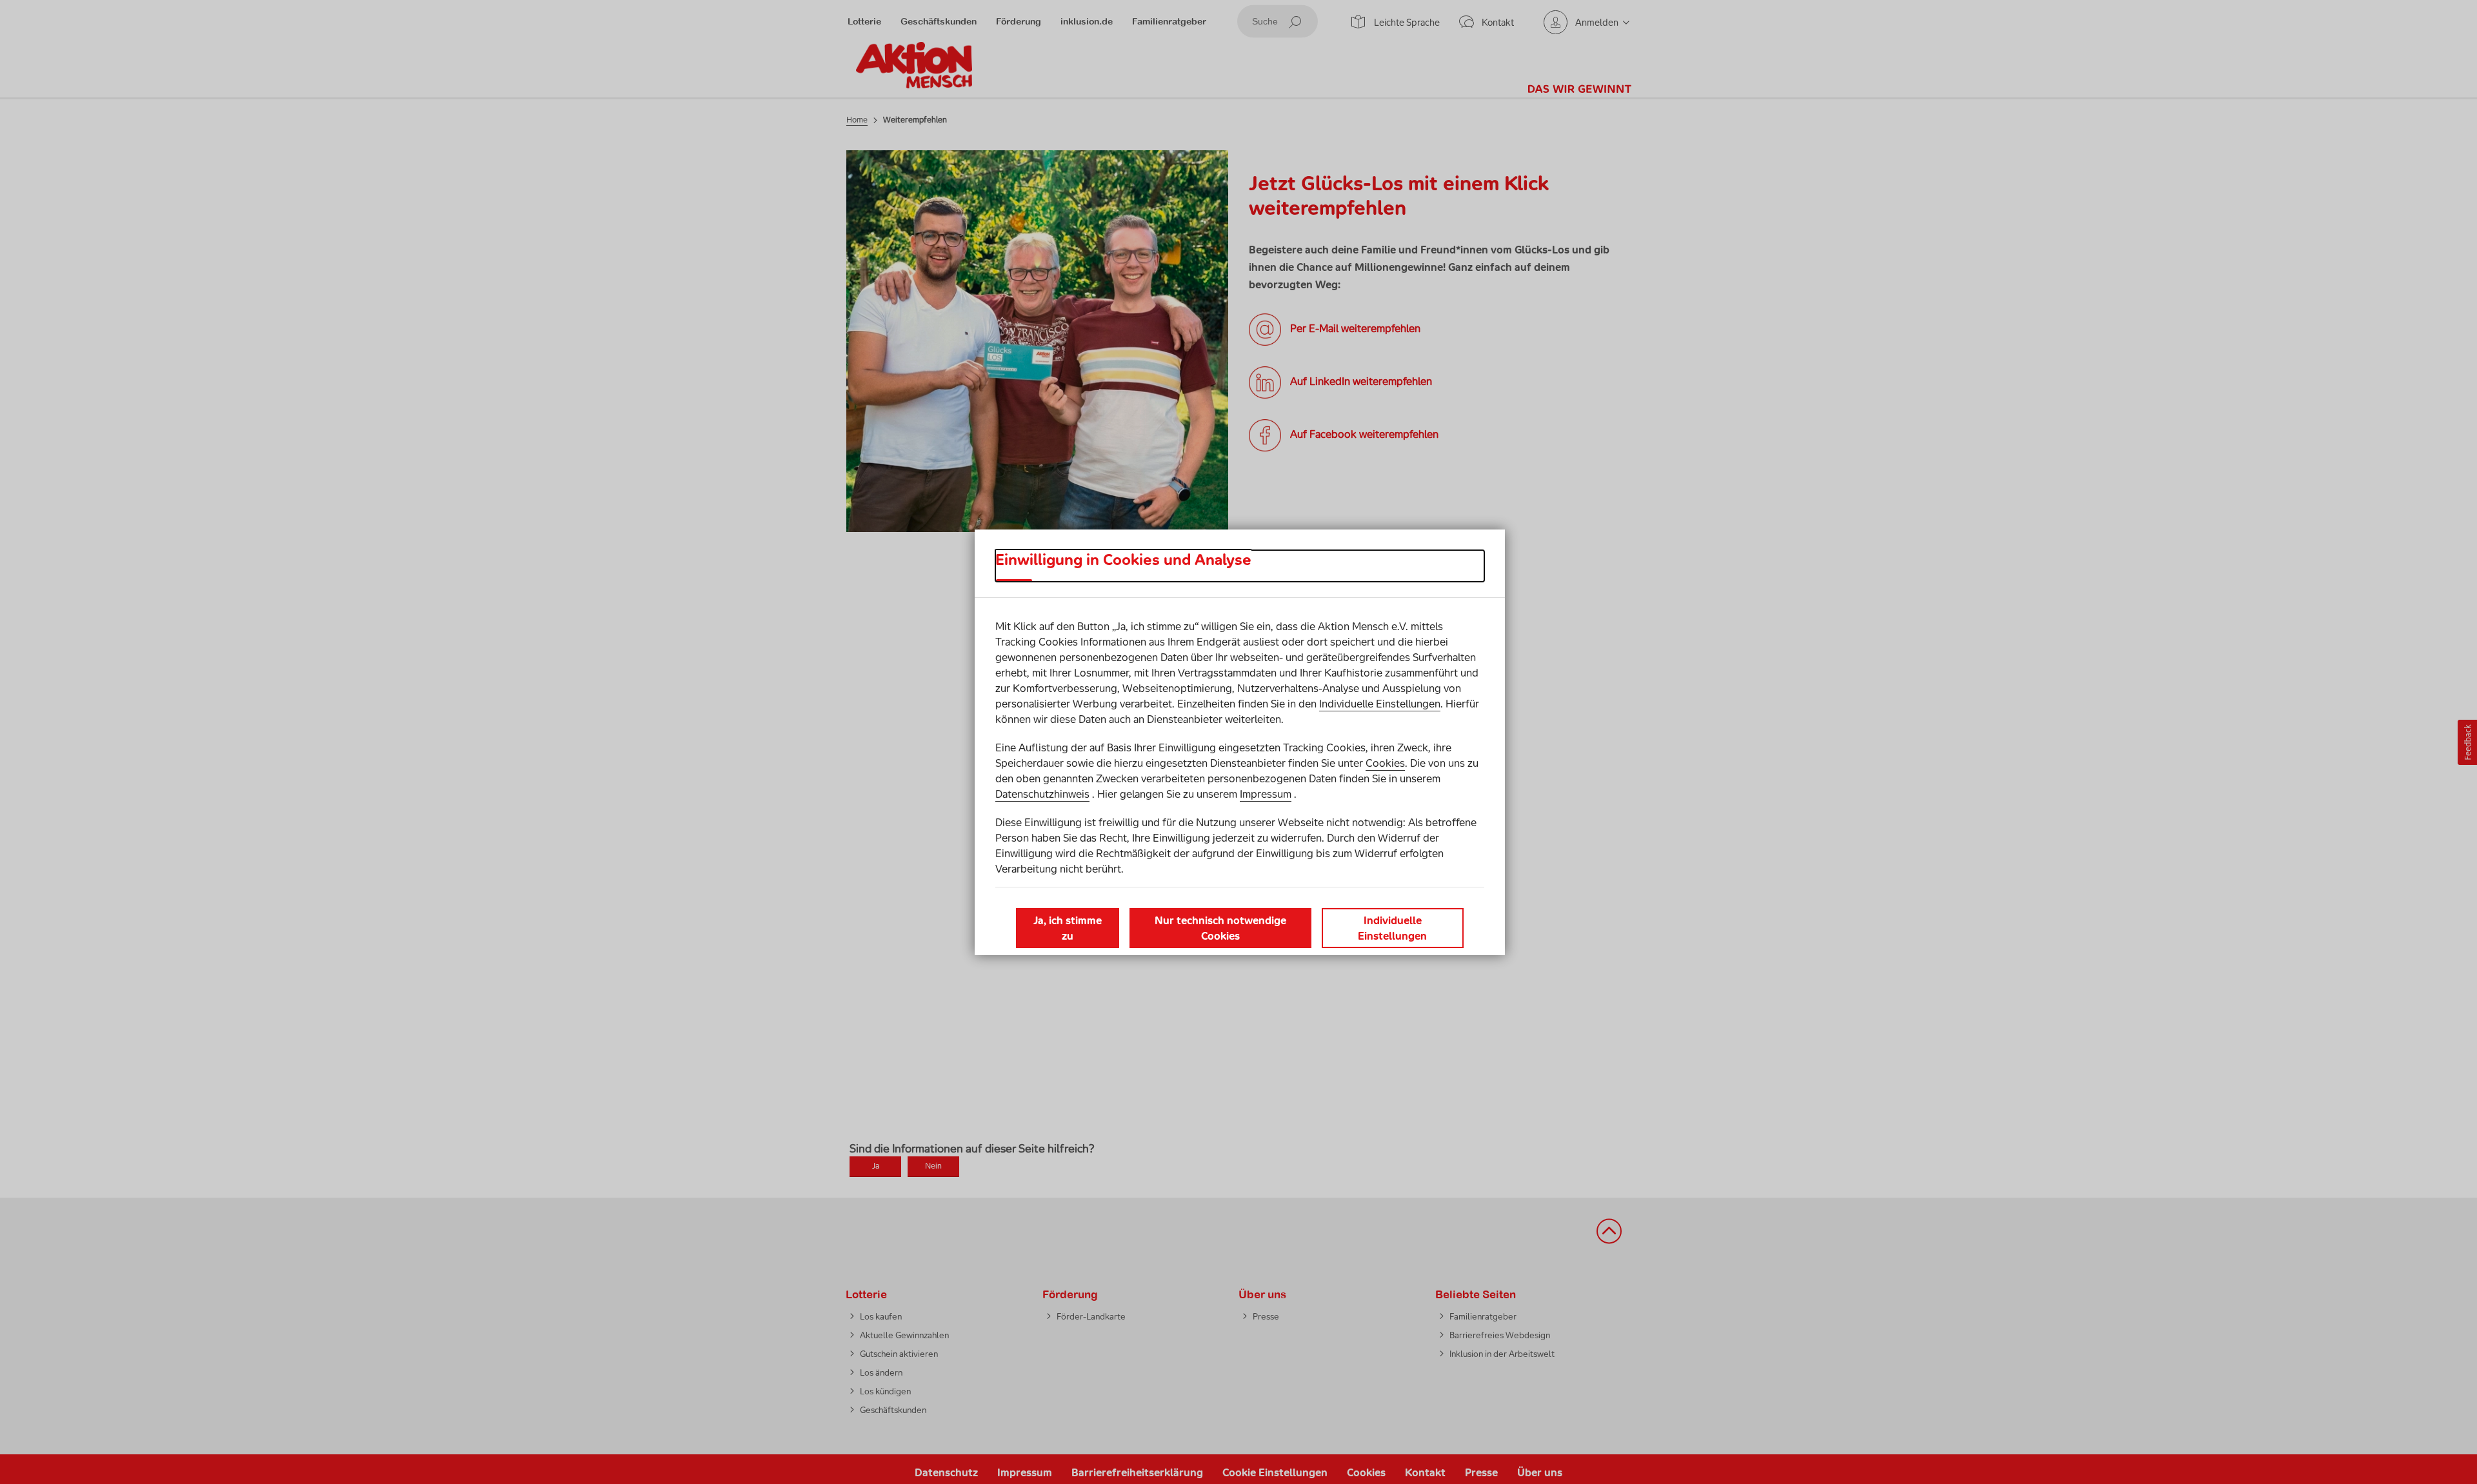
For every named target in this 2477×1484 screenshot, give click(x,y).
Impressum (1266, 794)
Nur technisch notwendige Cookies (1220, 928)
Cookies (1385, 763)
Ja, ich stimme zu (1068, 928)
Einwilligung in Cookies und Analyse (1123, 560)
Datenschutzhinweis (1042, 794)
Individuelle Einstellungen (1380, 704)
